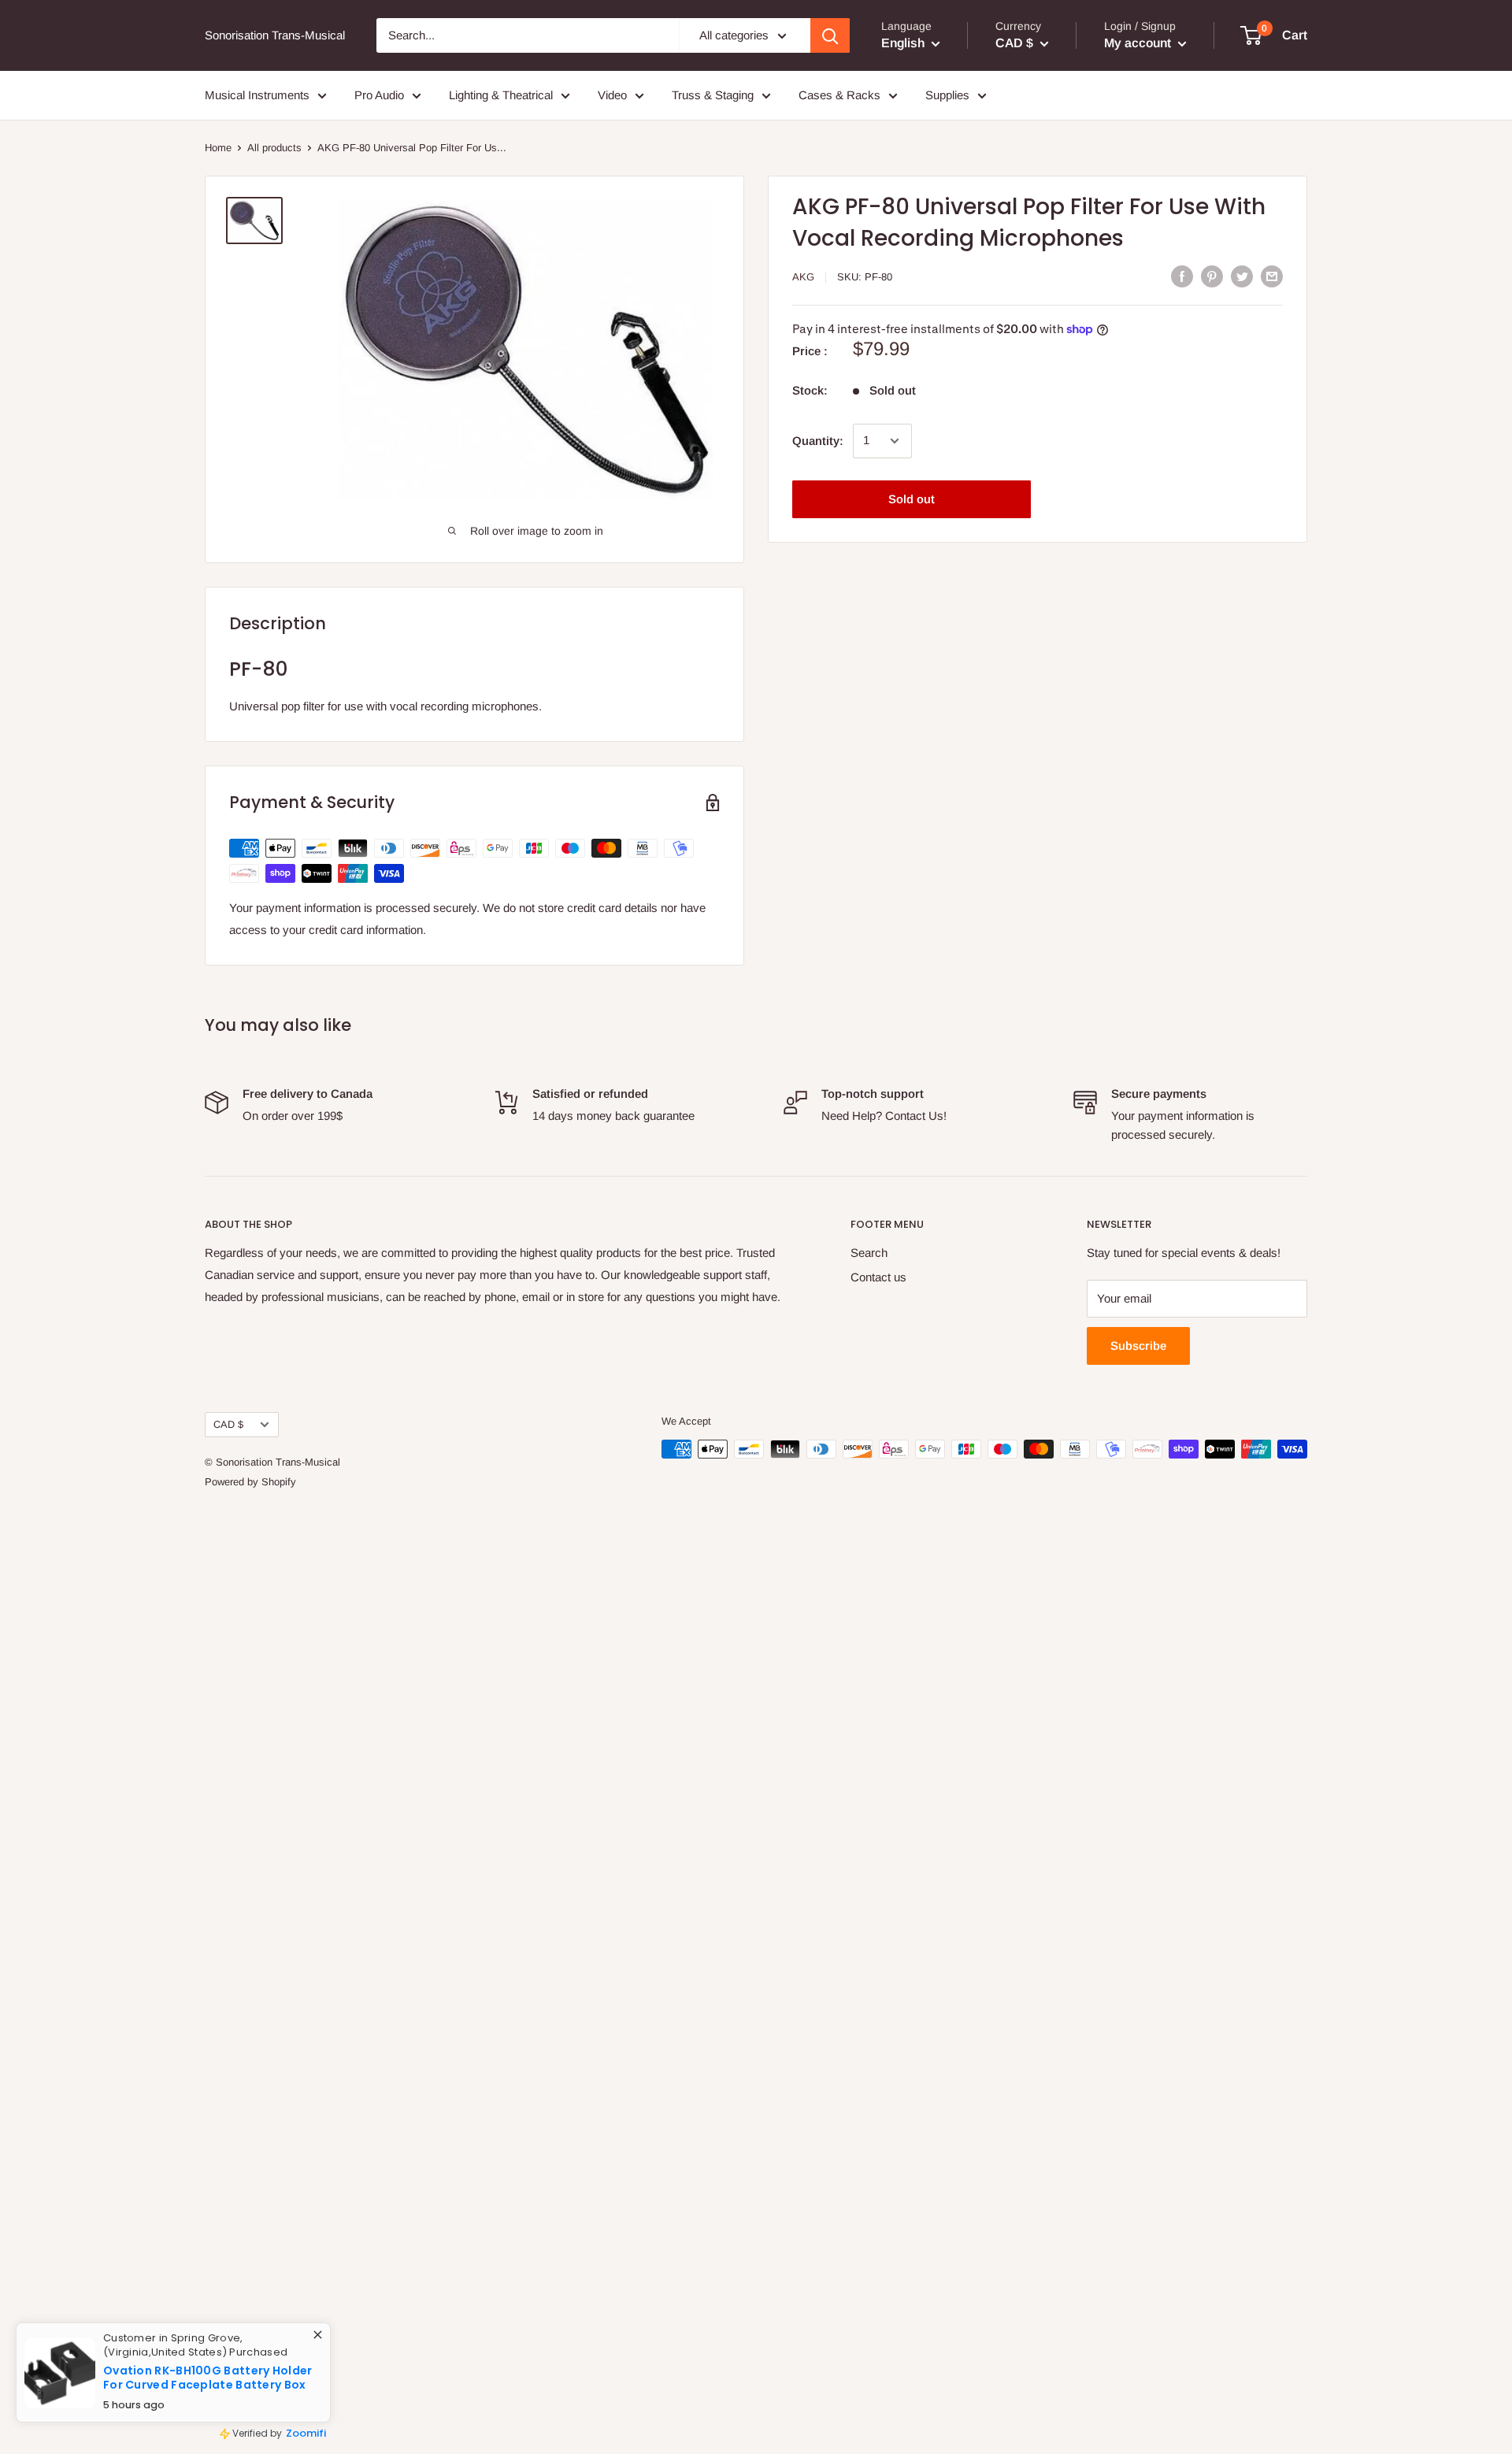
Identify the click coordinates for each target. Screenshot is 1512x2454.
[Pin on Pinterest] (1212, 276)
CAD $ (228, 1424)
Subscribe (1138, 1346)
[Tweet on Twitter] (1242, 276)
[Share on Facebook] (1182, 276)
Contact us (878, 1277)
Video (612, 95)
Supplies (947, 95)
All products (274, 148)
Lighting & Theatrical (501, 95)
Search (869, 1253)
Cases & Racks (839, 95)
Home (218, 148)
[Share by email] (1272, 276)
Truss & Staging (713, 95)
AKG (803, 277)
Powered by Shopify (250, 1482)
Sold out (912, 499)
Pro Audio (379, 95)
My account (1139, 43)
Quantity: (818, 441)
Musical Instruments (257, 95)
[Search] (830, 35)
